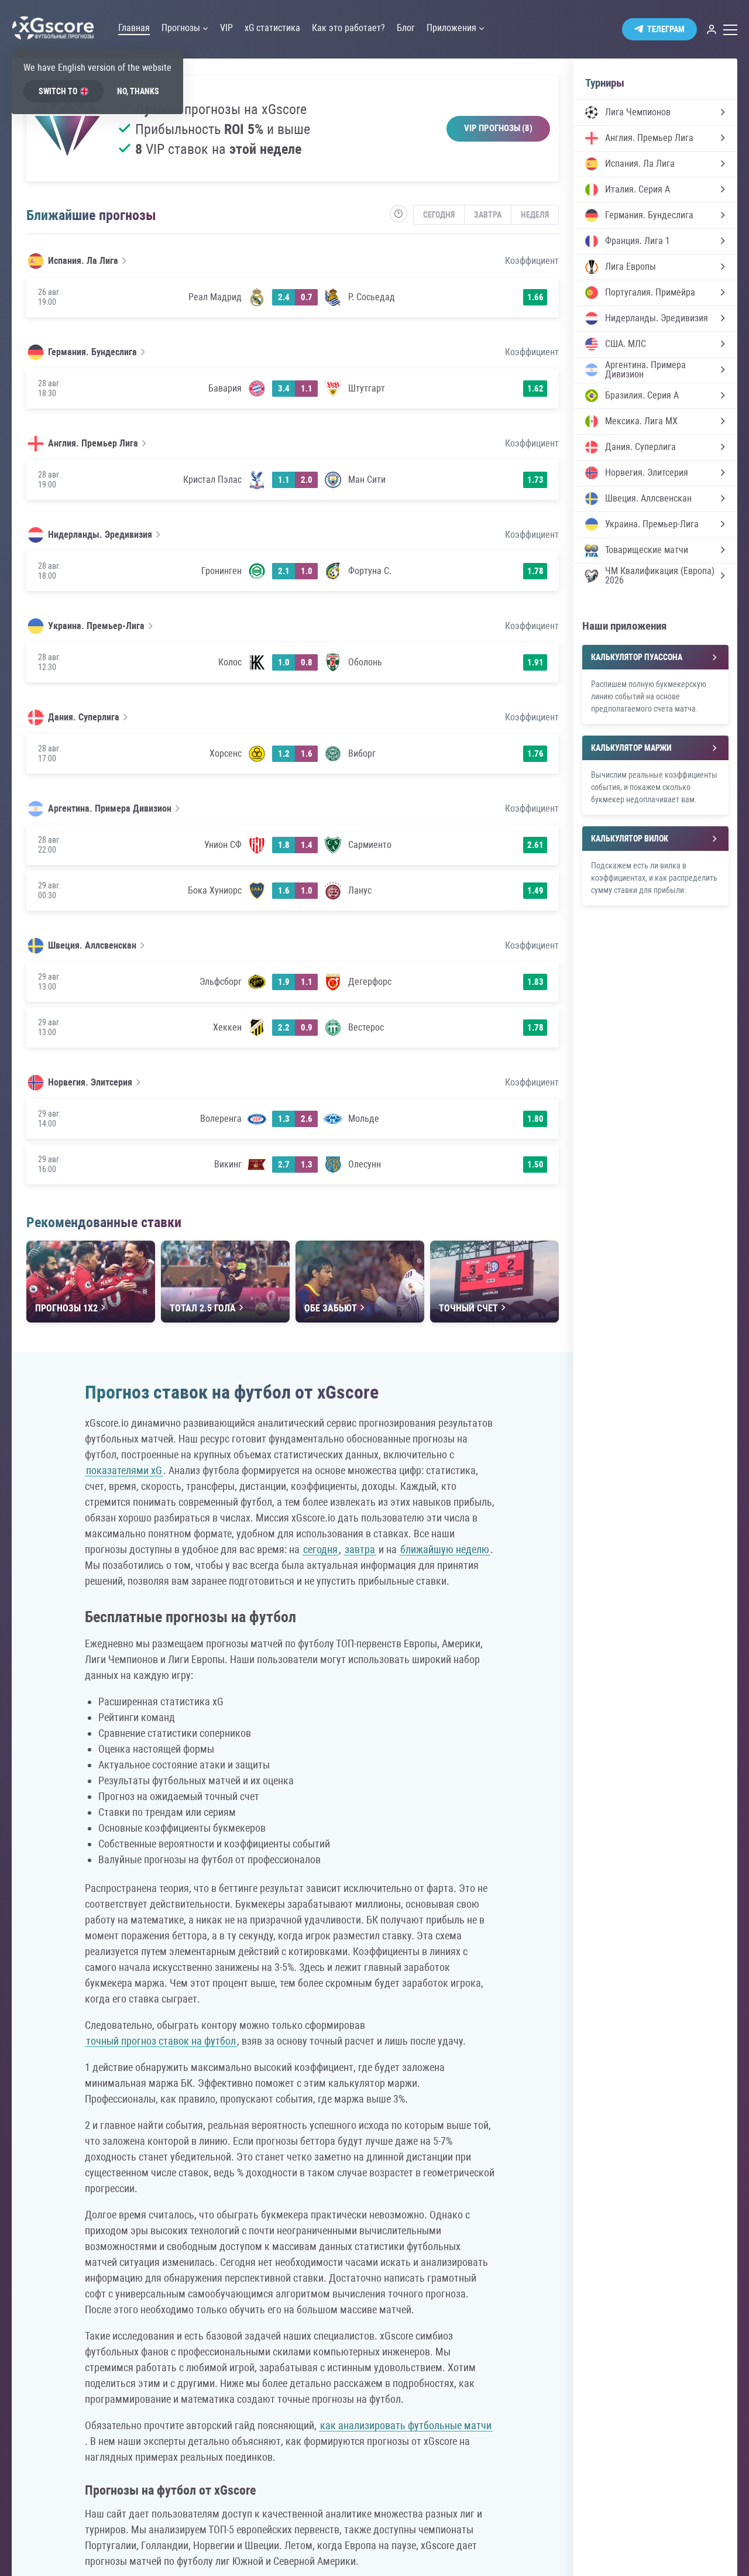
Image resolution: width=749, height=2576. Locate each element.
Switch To (58, 91)
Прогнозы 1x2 (66, 1308)
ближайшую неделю (445, 1549)
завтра (360, 1549)
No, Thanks (138, 91)
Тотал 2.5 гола (203, 1308)
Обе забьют (331, 1308)
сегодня (320, 1549)
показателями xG (124, 1470)
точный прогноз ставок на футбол (161, 2041)
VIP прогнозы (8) (498, 128)
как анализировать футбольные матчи (406, 2425)
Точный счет (468, 1308)
